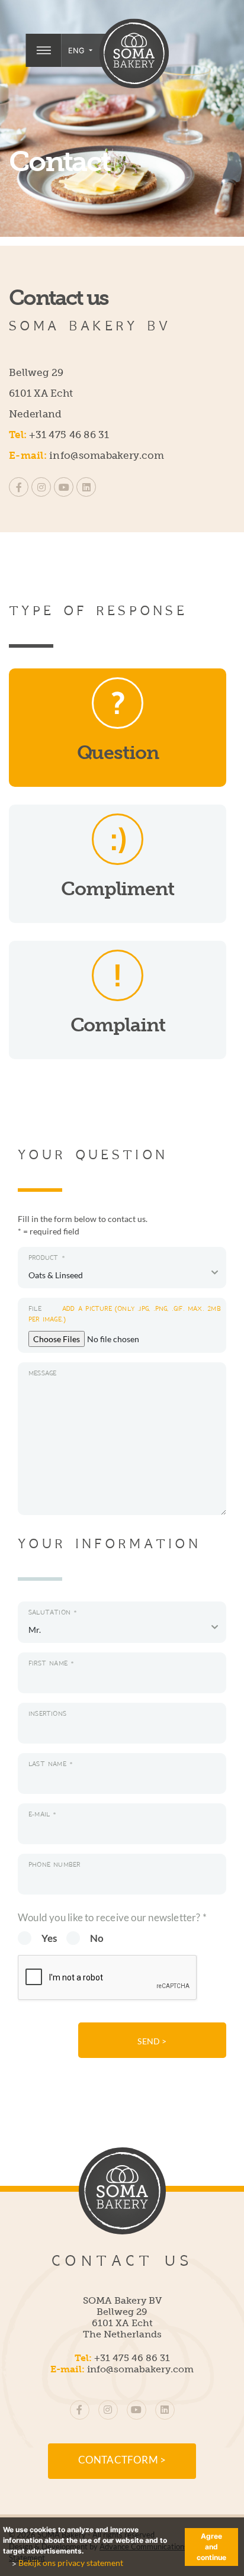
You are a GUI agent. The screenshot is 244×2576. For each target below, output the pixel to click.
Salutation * (53, 1612)
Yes (49, 1938)
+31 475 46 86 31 (69, 435)
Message (42, 1373)
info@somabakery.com (107, 455)
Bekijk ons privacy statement (71, 2563)
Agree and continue (211, 2547)
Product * (47, 1258)
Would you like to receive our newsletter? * (112, 1917)
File (125, 1314)
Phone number (54, 1865)
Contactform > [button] (122, 2460)
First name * (52, 1663)
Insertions (47, 1714)
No (97, 1938)
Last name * (51, 1764)
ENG (77, 50)
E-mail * (43, 1814)
